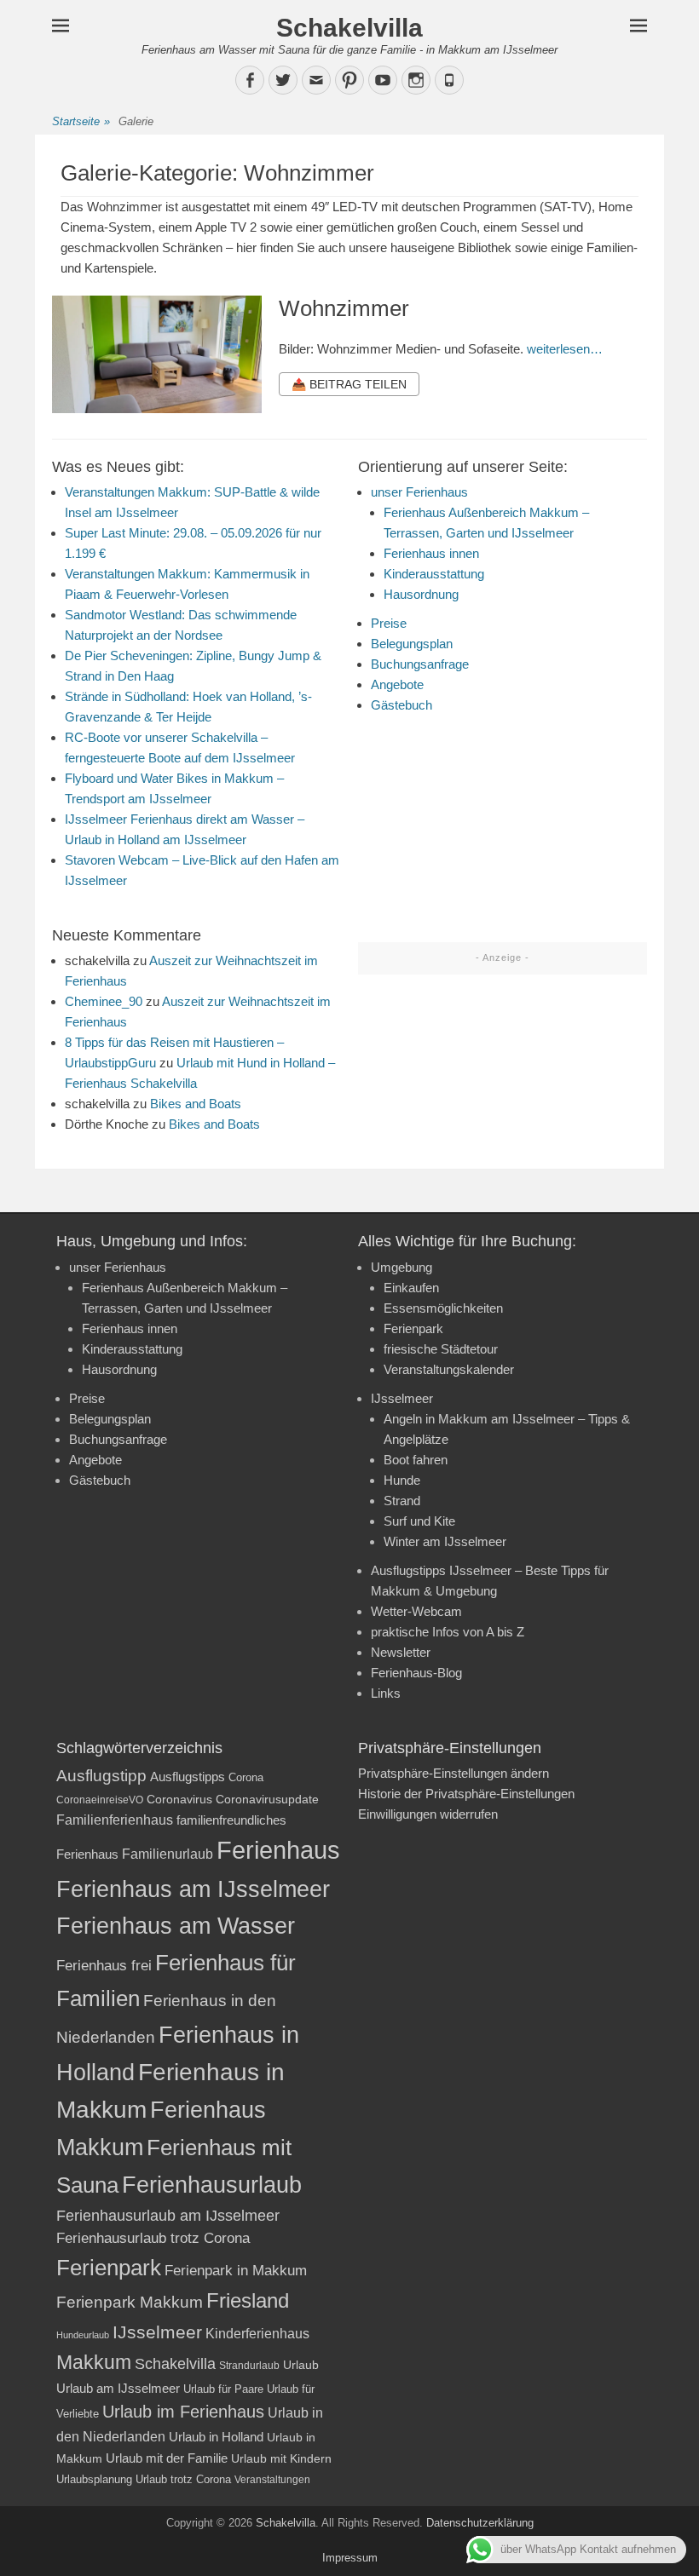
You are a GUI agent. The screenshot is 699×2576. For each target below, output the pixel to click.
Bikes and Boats (196, 1104)
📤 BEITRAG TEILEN (349, 384)
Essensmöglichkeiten (443, 1308)
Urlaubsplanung (94, 2479)
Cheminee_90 (104, 1001)
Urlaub (301, 2365)
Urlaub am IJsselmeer (118, 2388)
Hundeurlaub (83, 2335)
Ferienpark (413, 1328)
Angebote (397, 684)
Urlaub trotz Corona (183, 2479)
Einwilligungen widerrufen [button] (428, 1814)
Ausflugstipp (101, 1776)
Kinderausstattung (434, 574)
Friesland (248, 2301)
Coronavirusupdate (267, 1800)
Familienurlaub (168, 1854)
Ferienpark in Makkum (236, 2271)
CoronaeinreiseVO (100, 1800)
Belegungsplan (412, 644)
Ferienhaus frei (104, 1966)
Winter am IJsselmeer (445, 1541)
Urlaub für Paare (223, 2389)
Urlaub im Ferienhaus (183, 2412)
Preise (389, 623)
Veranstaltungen (272, 2480)
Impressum (350, 2558)
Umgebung (401, 1267)
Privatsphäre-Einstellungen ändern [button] (453, 1773)
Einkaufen (411, 1288)
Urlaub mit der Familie (167, 2458)
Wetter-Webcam (416, 1611)
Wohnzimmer (344, 308)
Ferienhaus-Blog (416, 1673)
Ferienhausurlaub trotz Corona (153, 2238)
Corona (246, 1777)
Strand (402, 1501)
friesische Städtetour (441, 1349)
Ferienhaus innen (431, 553)
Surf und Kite (419, 1521)
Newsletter (401, 1652)
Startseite (81, 121)
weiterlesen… (565, 349)
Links (386, 1693)
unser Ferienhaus (419, 492)
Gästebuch (401, 705)
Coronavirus (179, 1800)
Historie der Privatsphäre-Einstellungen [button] (466, 1794)
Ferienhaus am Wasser (176, 1926)
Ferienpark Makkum (130, 2302)
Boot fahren (416, 1460)
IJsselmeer (402, 1398)
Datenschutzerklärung (480, 2523)
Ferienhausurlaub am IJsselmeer (168, 2216)
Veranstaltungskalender (449, 1369)
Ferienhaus (278, 1850)
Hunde (402, 1480)
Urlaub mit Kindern (281, 2458)
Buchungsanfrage (420, 664)
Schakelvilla (349, 28)
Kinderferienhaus (257, 2333)
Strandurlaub (249, 2365)
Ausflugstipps (188, 1777)
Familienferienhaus (115, 1820)
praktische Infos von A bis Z (448, 1632)
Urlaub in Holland (216, 2437)
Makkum (94, 2362)
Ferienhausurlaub (212, 2185)
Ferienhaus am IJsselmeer (193, 1889)
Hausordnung (421, 594)
